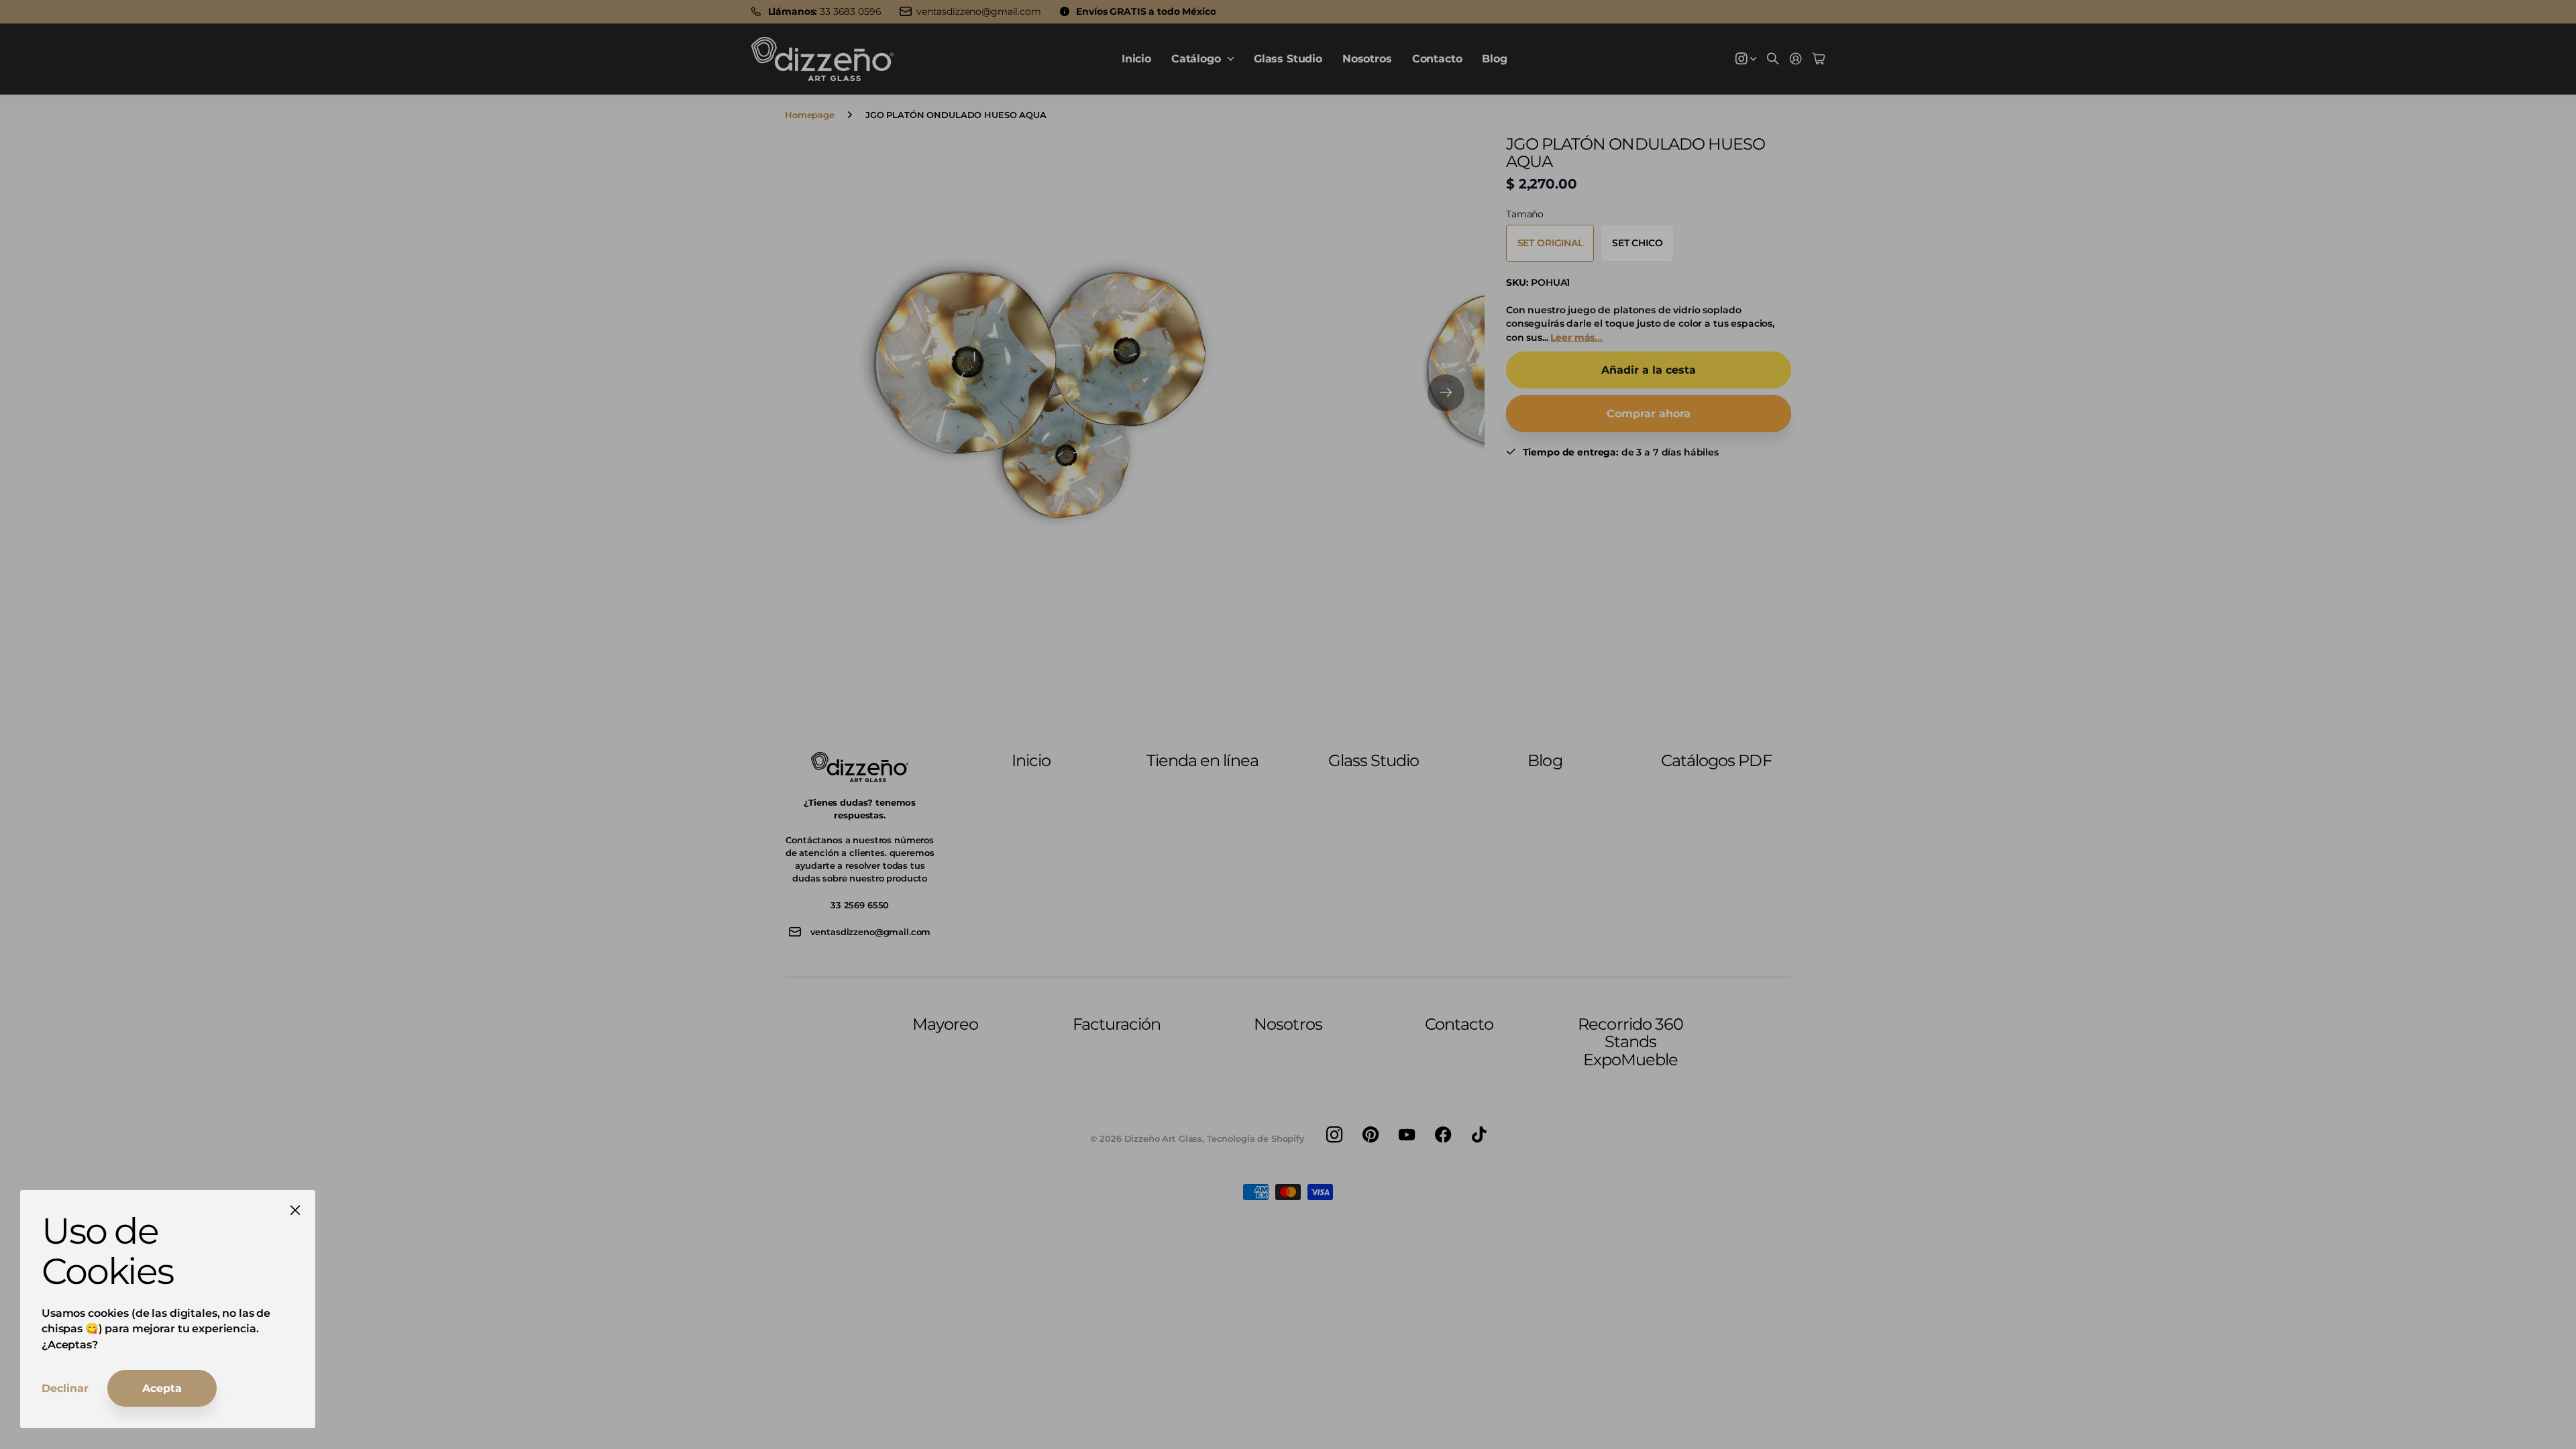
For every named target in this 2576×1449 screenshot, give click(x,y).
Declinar (65, 1388)
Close (295, 1210)
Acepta (162, 1388)
